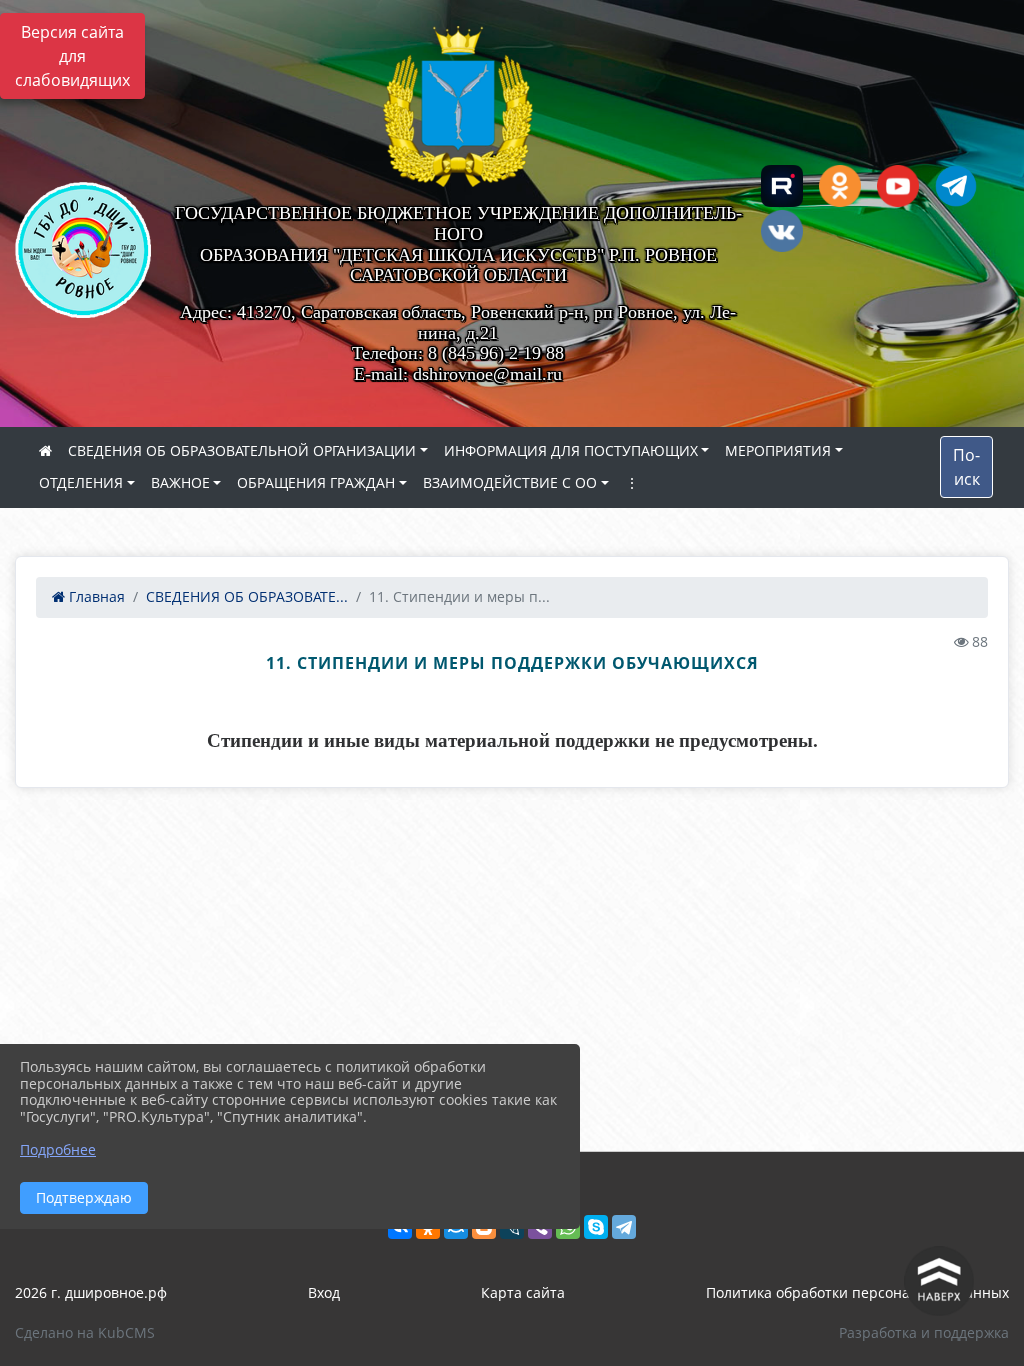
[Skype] (596, 1227)
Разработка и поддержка (924, 1332)
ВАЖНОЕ (180, 482)
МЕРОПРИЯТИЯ (778, 450)
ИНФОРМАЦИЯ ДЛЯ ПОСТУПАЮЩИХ (571, 450)
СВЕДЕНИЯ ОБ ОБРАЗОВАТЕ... (247, 596)
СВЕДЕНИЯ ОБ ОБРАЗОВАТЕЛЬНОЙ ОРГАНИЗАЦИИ (242, 450)
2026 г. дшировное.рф (91, 1292)
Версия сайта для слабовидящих (72, 56)
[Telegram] (624, 1227)
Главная (95, 596)
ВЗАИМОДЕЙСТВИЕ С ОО (510, 482)
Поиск (966, 467)
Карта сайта (523, 1292)
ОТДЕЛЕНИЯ (81, 482)
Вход (324, 1292)
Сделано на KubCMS (85, 1332)
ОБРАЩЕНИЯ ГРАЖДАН (316, 482)
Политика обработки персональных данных (857, 1292)
